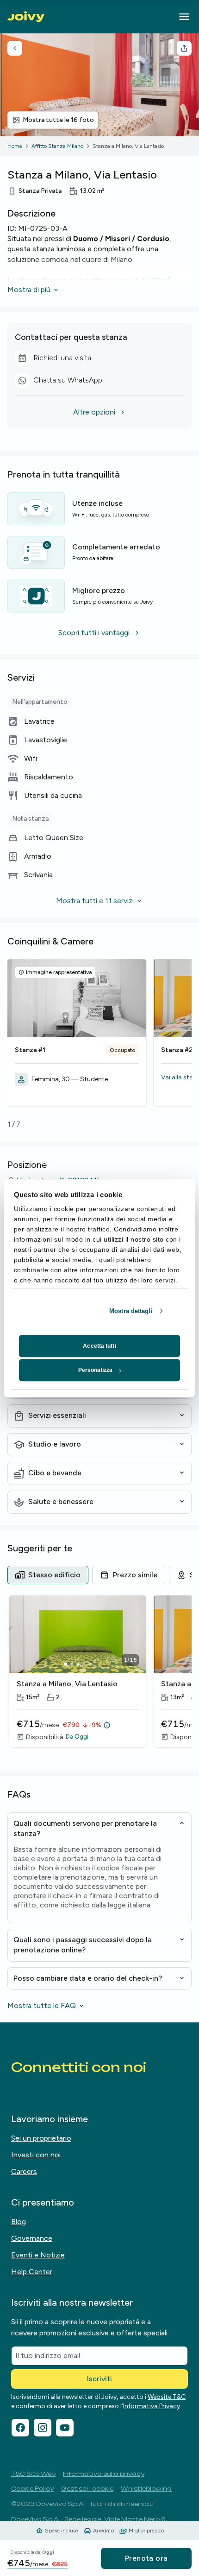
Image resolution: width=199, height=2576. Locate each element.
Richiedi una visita (62, 359)
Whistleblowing (146, 2489)
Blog (19, 2222)
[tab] (48, 1575)
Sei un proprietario (41, 2138)
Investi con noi (36, 2155)
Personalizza (95, 1370)
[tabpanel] (99, 1677)
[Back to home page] (26, 17)
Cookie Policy (32, 2489)
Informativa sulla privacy (104, 2474)
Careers (24, 2171)
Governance (32, 2238)
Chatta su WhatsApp (62, 382)
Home (15, 146)
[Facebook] (20, 2428)
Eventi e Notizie (38, 2255)
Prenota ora (146, 2558)
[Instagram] (43, 2428)
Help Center (32, 2272)
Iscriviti (99, 2379)
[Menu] (184, 17)
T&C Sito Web (33, 2474)
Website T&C (167, 2397)
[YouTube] (65, 2428)
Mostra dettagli (131, 1311)
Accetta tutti (99, 1346)
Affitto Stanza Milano (57, 146)
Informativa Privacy (152, 2406)
